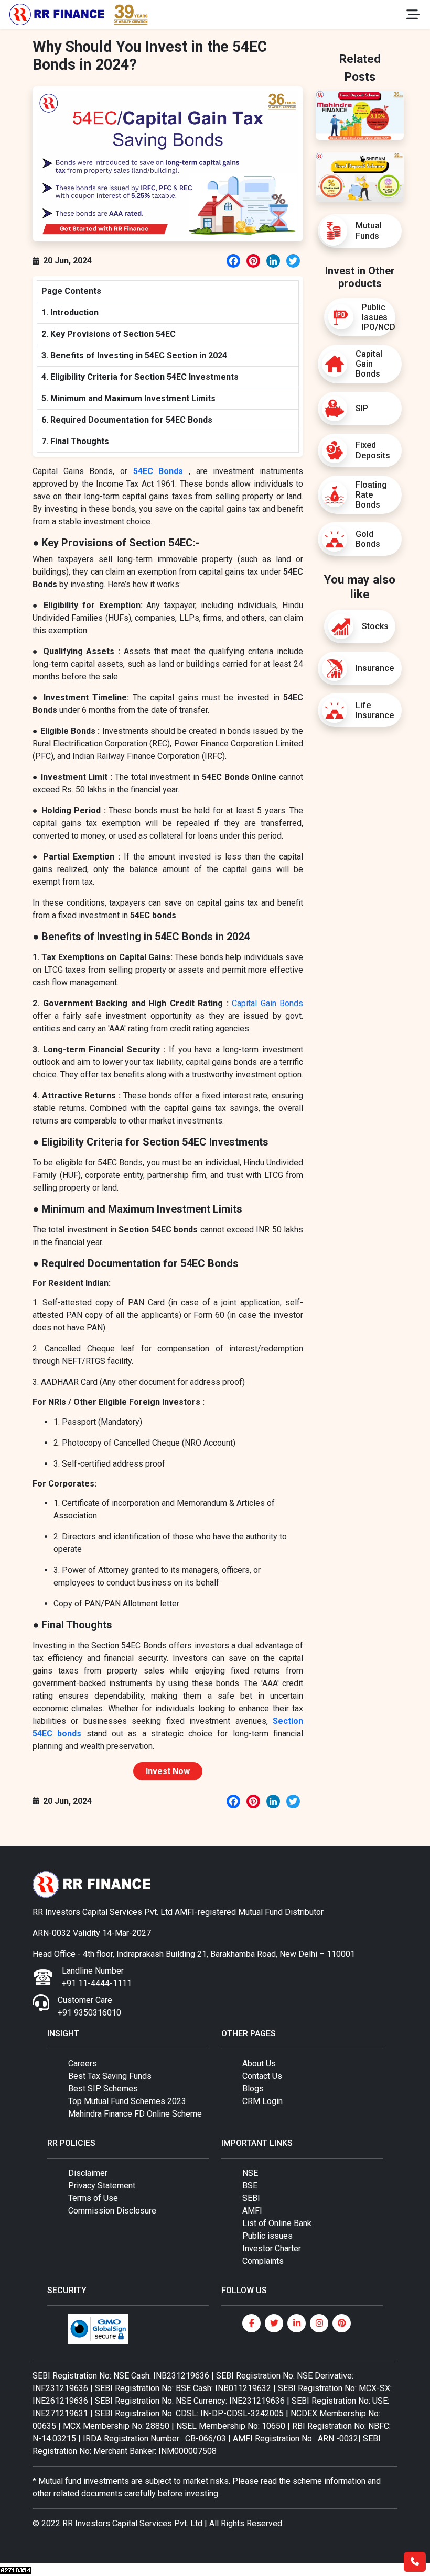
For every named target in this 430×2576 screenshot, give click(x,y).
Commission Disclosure (112, 2211)
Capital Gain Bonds (267, 1003)
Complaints (263, 2261)
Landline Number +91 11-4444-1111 (97, 1977)
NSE (250, 2173)
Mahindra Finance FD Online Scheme (135, 2114)
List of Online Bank (277, 2223)
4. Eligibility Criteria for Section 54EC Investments (140, 377)
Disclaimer (88, 2173)
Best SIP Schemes (103, 2089)
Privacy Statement (102, 2186)
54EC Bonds (158, 471)
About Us (259, 2063)
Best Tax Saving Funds (110, 2076)
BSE (250, 2186)
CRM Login (262, 2101)
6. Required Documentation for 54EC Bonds (127, 420)
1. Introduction (70, 312)
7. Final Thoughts (75, 441)
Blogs (253, 2089)
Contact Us (262, 2076)
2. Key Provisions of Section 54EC (109, 334)
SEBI (251, 2198)
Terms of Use (93, 2198)
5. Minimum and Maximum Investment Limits (128, 398)
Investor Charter (272, 2248)
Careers (83, 2063)
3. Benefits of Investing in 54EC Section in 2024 (134, 355)
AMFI (252, 2211)
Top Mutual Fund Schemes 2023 (127, 2101)
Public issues (267, 2236)
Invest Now (168, 1771)
